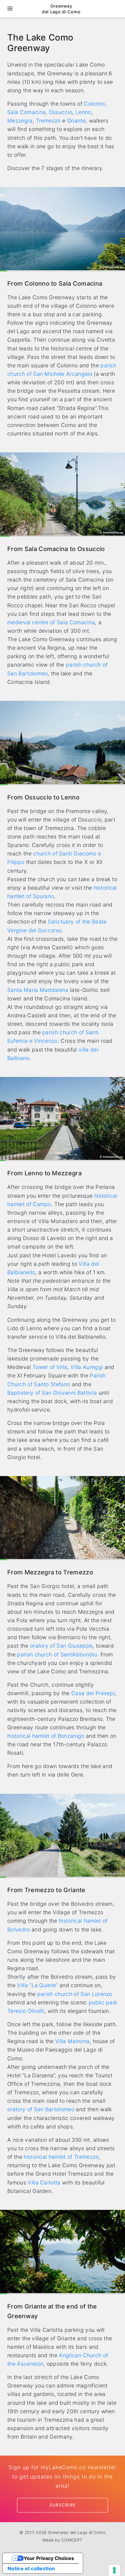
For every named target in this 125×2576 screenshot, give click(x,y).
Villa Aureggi (87, 1367)
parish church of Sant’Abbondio (57, 1654)
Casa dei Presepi (93, 1693)
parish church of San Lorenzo (75, 1994)
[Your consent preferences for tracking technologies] (114, 2570)
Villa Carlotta (44, 2182)
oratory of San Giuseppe (61, 1646)
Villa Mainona (72, 2041)
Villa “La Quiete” (37, 1985)
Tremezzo (48, 121)
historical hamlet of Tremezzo (61, 2157)
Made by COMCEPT (63, 2540)
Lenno (83, 112)
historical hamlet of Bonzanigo (46, 1736)
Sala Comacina (26, 112)
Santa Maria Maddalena (38, 990)
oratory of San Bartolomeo (41, 2109)
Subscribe (62, 2505)
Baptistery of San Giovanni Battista (52, 1393)
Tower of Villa (50, 1367)
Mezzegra (20, 121)
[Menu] (10, 9)
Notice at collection (31, 2568)
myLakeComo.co (63, 2467)
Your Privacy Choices (49, 2558)
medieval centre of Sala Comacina (51, 622)
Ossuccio (61, 112)
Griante (76, 121)
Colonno (94, 104)
